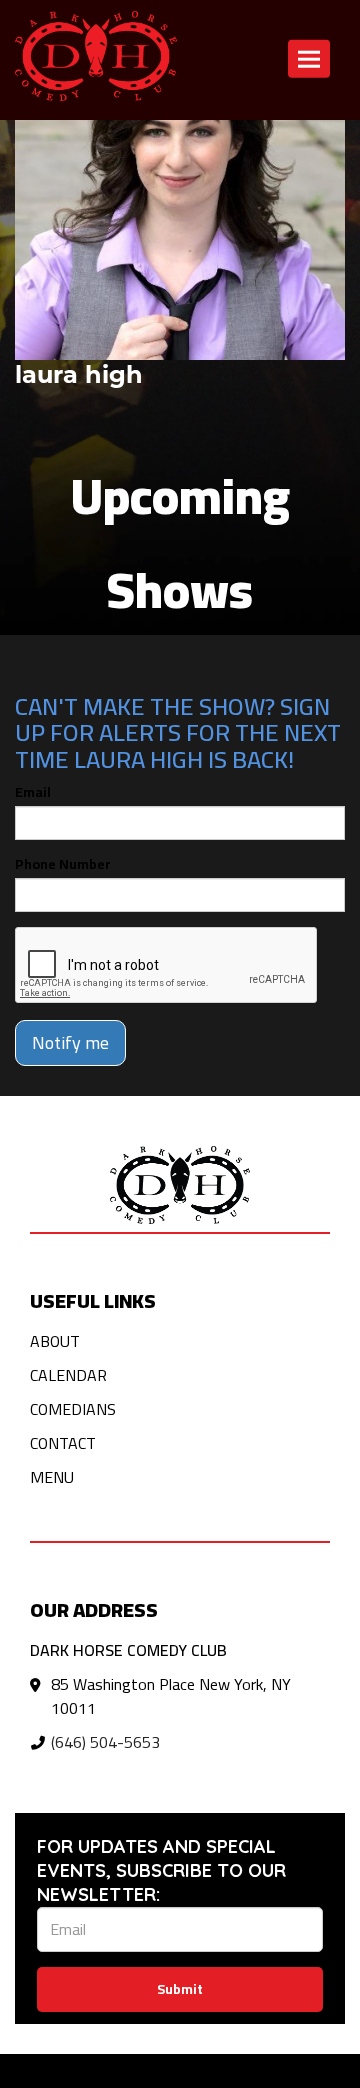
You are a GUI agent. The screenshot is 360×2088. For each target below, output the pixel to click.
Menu (52, 1477)
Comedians (73, 1409)
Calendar (68, 1375)
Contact (63, 1443)
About (55, 1341)
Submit (180, 1989)
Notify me (70, 1042)
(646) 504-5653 (105, 1742)
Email (33, 792)
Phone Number (63, 864)
